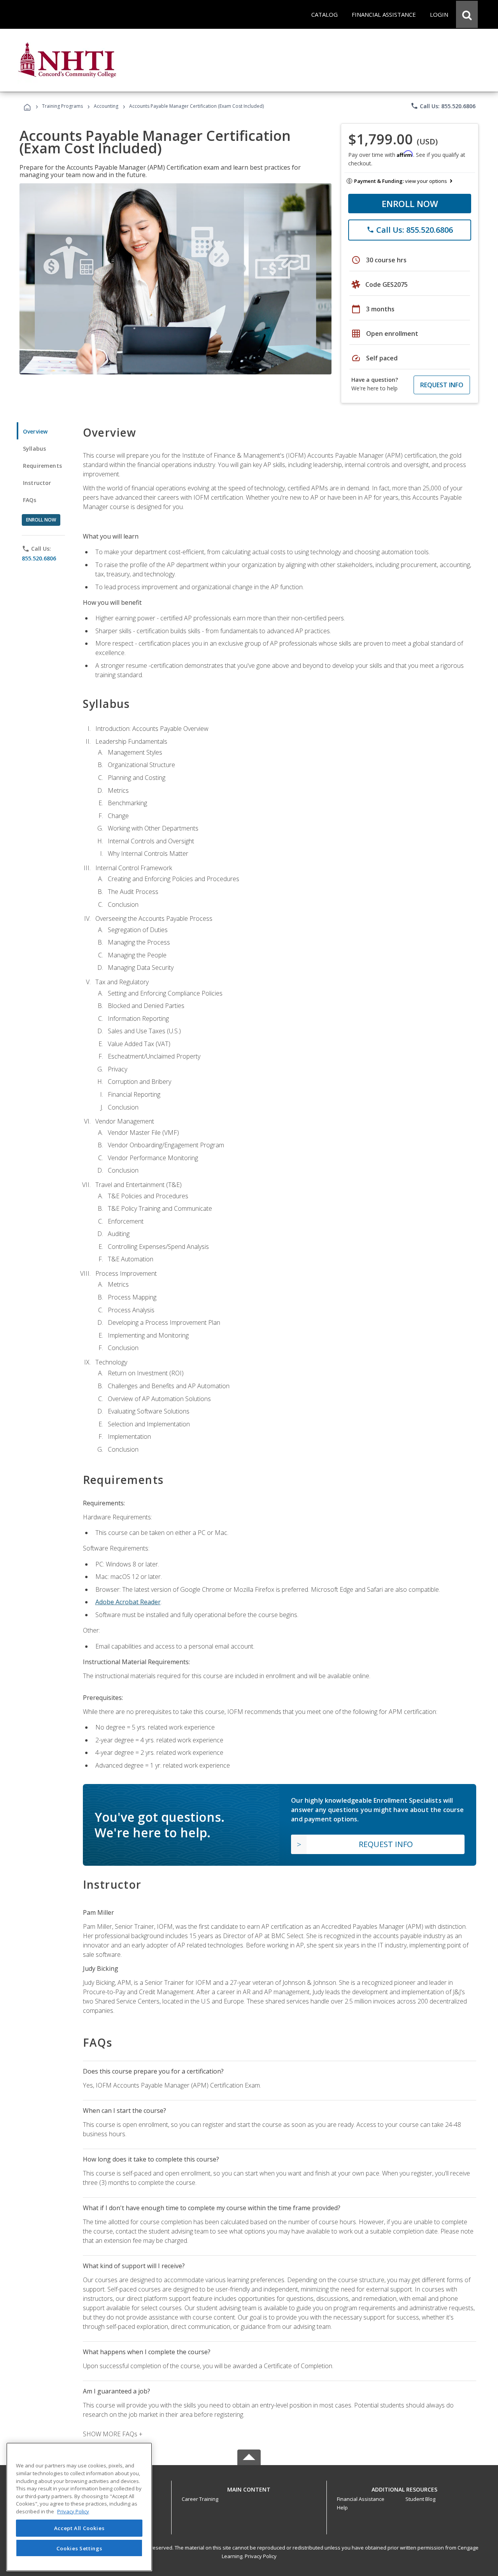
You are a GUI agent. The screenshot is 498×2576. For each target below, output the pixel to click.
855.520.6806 (39, 558)
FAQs (30, 500)
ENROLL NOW (410, 204)
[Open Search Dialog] (467, 14)
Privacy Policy (261, 2556)
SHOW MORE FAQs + (113, 2434)
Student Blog (420, 2499)
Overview (35, 431)
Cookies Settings (79, 2548)
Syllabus (34, 449)
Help (342, 2508)
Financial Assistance (361, 2499)
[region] (79, 2507)
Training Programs (62, 106)
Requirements (42, 466)
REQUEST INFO (442, 385)
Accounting (106, 106)
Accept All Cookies (79, 2528)
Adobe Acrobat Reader (128, 1602)
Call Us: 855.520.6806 (443, 106)
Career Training (200, 2499)
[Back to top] (249, 2488)
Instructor (37, 483)
